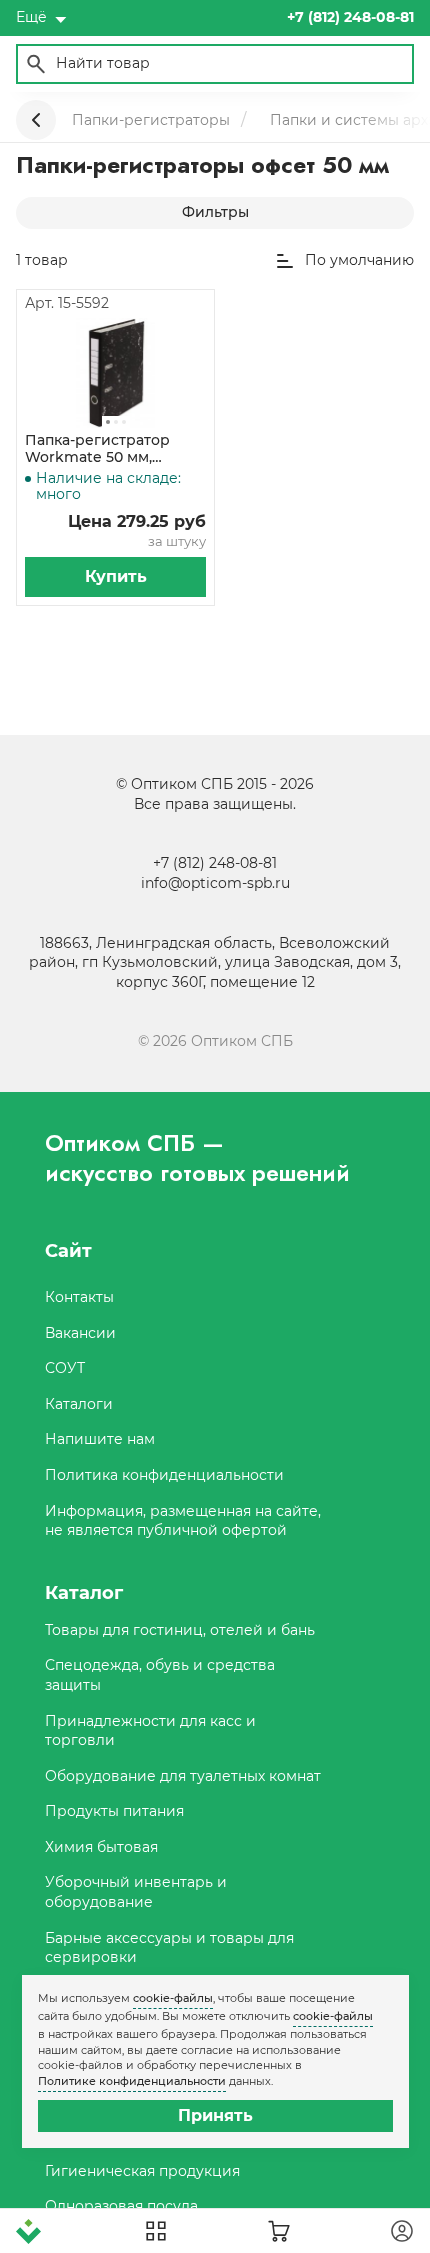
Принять (215, 2115)
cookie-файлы (173, 1998)
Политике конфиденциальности (132, 2081)
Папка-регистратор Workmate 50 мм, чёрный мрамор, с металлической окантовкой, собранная (112, 449)
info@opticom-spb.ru (215, 883)
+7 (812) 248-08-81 (215, 863)
